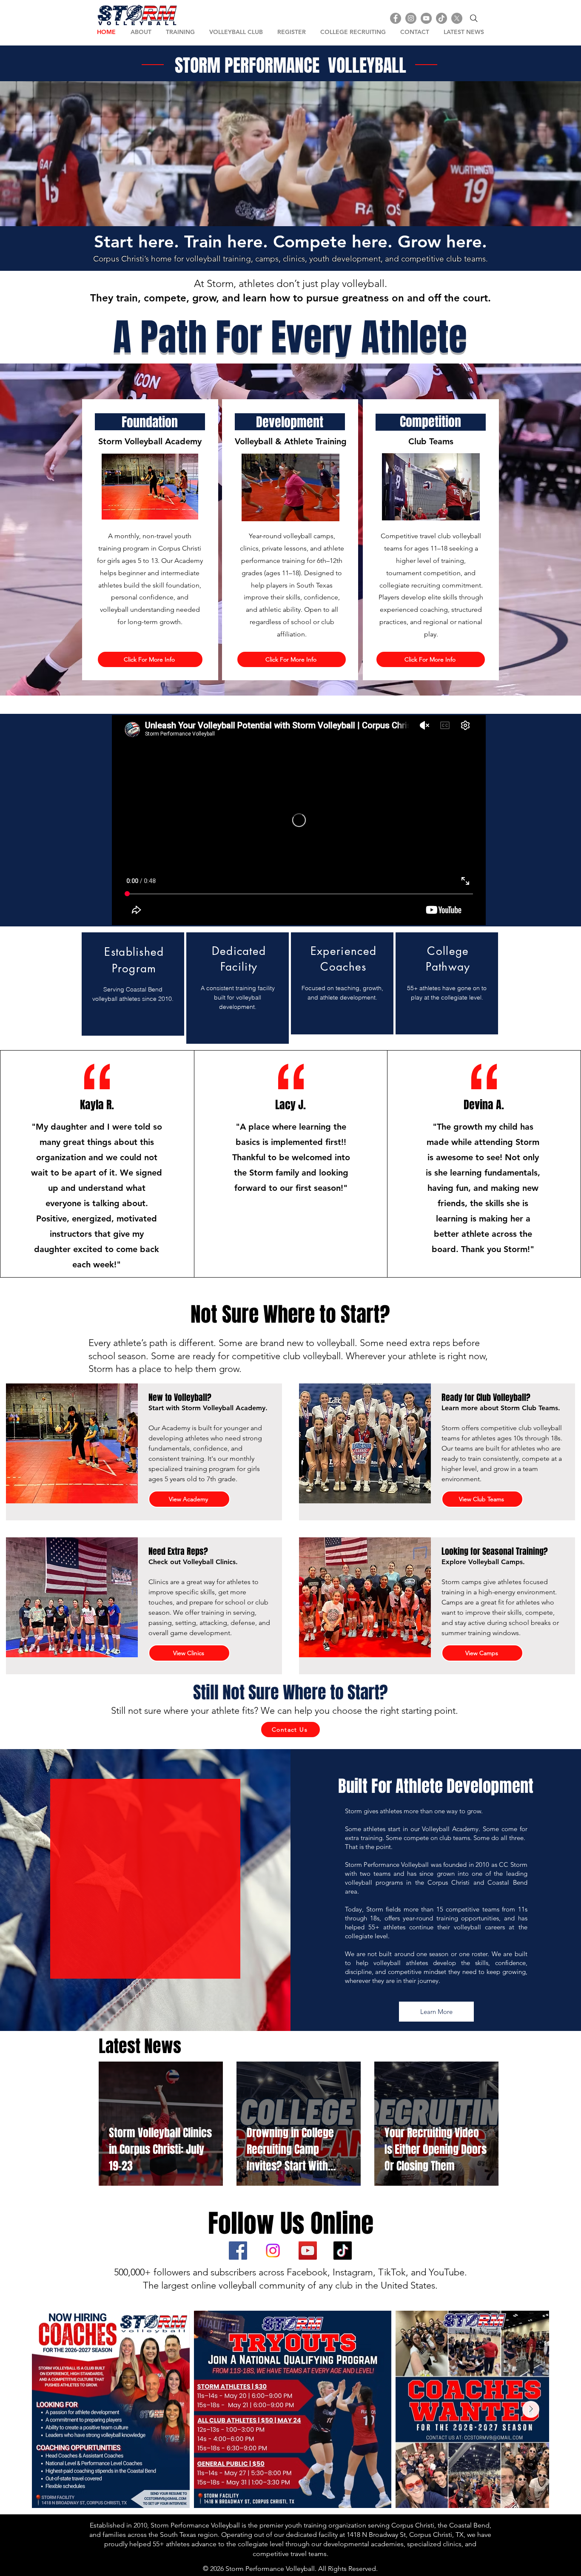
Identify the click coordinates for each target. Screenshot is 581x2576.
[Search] (474, 18)
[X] (457, 18)
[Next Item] (531, 2409)
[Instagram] (411, 18)
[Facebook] (396, 18)
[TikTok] (441, 18)
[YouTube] (426, 18)
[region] (133, 984)
